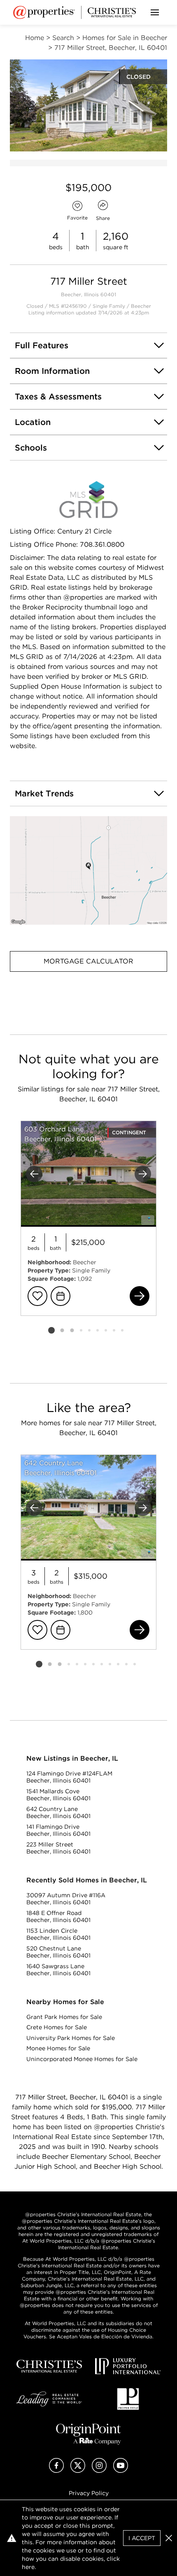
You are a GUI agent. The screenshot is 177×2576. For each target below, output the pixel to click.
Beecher (141, 306)
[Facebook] (56, 2471)
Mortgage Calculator (88, 961)
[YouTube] (121, 2471)
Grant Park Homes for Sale (64, 2017)
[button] (88, 870)
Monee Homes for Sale (58, 2048)
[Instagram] (99, 2471)
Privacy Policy (89, 2493)
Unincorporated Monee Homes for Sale (82, 2059)
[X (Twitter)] (78, 2471)
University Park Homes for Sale (71, 2038)
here (28, 2567)
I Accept (142, 2538)
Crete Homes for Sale (57, 2027)
